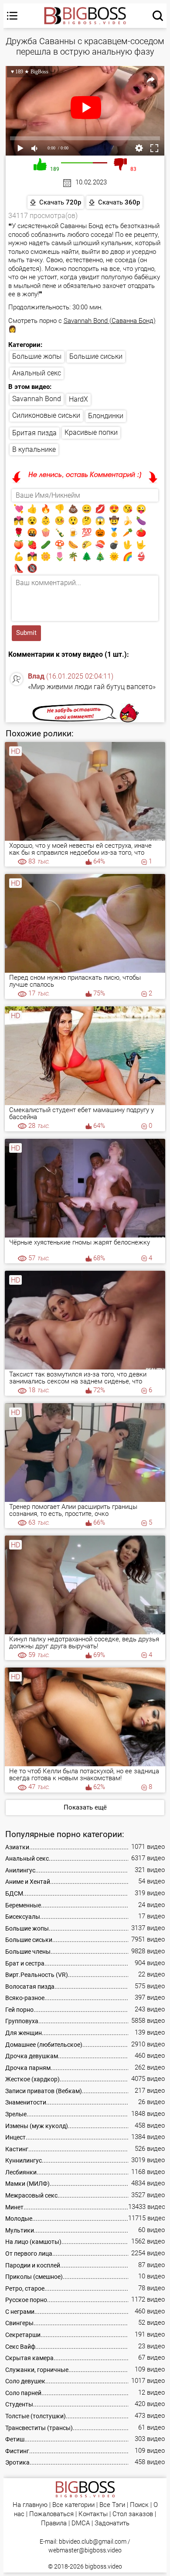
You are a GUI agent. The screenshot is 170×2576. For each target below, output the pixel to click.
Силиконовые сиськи (46, 415)
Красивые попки (91, 432)
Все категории (73, 2505)
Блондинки (106, 416)
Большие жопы (37, 356)
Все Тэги (112, 2505)
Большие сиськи (96, 356)
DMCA (81, 2523)
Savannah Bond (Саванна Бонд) (110, 321)
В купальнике (34, 449)
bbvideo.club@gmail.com (93, 2541)
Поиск (139, 2505)
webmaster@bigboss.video (85, 2550)
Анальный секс (37, 373)
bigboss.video (104, 2566)
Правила (54, 2523)
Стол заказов (133, 2514)
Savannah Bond (37, 399)
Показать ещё (85, 1807)
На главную (30, 2505)
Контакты (93, 2514)
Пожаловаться (51, 2514)
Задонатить (112, 2523)
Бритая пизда (34, 433)
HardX (78, 399)
